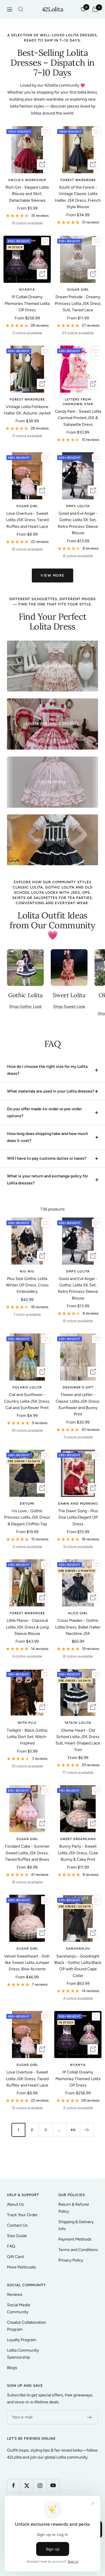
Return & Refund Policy (73, 2208)
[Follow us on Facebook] (14, 2485)
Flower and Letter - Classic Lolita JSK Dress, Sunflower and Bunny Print (78, 1404)
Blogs (12, 2368)
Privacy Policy (71, 2260)
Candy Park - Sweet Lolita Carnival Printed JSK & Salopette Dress (78, 418)
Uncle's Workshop (27, 180)
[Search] (21, 9)
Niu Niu (27, 1271)
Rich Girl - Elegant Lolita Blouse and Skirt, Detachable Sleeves (27, 194)
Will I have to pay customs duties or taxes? (47, 1158)
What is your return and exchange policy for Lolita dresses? (48, 1180)
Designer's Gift (78, 1387)
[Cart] (95, 9)
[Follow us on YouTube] (53, 2485)
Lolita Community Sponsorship (23, 2354)
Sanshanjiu (78, 1949)
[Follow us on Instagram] (40, 2485)
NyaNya (27, 290)
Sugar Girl (78, 290)
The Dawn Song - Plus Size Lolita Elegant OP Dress (78, 1517)
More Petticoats (22, 2267)
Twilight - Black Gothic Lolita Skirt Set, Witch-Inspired (27, 1737)
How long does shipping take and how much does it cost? (48, 1137)
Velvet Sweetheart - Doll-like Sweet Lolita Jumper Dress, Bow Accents (27, 1963)
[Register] (90, 2417)
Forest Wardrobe (78, 180)
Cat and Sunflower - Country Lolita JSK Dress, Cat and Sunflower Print (27, 1401)
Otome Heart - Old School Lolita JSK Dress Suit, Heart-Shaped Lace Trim (78, 1740)
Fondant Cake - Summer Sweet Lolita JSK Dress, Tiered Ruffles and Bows (27, 1853)
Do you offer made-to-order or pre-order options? (44, 1112)
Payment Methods (75, 2239)
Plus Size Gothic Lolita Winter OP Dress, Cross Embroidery (27, 1285)
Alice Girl (78, 1613)
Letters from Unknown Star (78, 402)
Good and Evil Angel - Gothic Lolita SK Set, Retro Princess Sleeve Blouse (78, 523)
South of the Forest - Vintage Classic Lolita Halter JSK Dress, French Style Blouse (78, 197)
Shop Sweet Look (69, 1007)
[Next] (87, 2130)
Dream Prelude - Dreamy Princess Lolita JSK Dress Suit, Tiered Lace (78, 303)
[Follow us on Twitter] (27, 2485)
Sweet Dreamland (78, 1839)
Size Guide (17, 2236)
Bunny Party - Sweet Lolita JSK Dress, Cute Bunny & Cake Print (78, 1853)
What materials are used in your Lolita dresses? (51, 1091)
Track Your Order (22, 2215)
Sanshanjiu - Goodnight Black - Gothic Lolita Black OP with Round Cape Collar (78, 1966)
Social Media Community (19, 2308)
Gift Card (15, 2257)
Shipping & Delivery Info (76, 2225)
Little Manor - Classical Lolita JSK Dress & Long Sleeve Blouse (27, 1627)
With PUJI (27, 1723)
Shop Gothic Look (25, 1007)
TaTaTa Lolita (78, 1723)
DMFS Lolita (78, 506)
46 (73, 2130)
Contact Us (17, 2225)
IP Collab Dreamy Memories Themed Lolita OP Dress (27, 303)
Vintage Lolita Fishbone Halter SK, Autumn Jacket (27, 410)
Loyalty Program (22, 2340)
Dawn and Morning (78, 1504)
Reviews (15, 2295)
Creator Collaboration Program (27, 2326)
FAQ (11, 2246)
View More (52, 575)
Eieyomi (27, 1504)
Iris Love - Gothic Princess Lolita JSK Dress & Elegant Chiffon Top (27, 1517)
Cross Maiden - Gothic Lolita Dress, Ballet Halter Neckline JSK (78, 1627)
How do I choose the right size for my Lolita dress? (47, 1070)
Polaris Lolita (27, 1387)
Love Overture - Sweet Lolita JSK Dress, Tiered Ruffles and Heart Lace (27, 520)
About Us (15, 2204)
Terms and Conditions (78, 2250)
